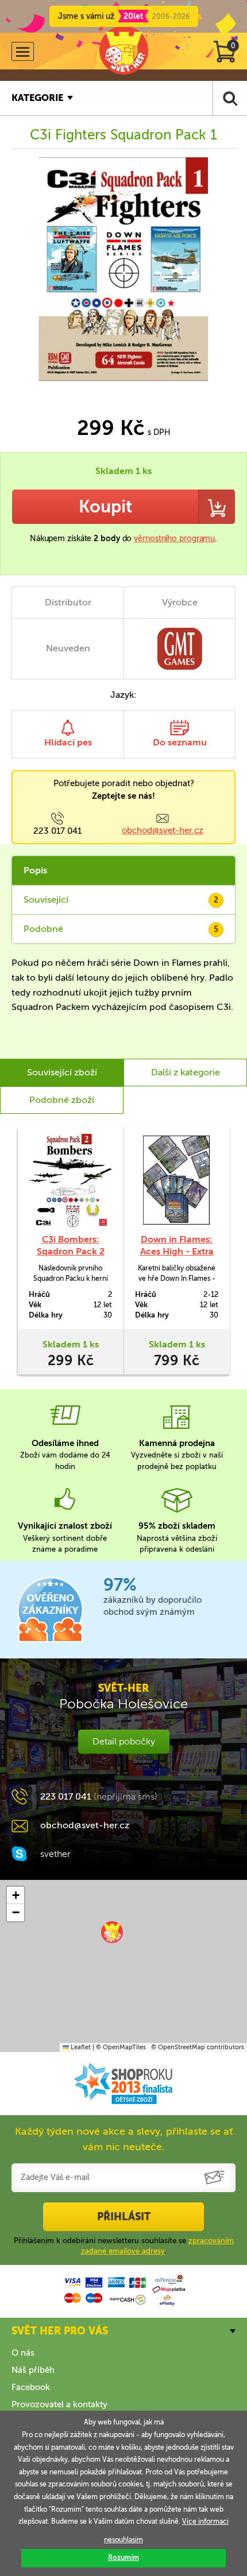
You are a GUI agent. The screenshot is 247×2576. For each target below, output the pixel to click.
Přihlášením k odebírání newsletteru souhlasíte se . (124, 2246)
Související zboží (62, 1072)
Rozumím (123, 2558)
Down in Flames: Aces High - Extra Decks (177, 1251)
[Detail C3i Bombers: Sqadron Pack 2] (70, 1180)
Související (121, 900)
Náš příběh (33, 2370)
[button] (112, 1932)
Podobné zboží (62, 1100)
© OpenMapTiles (121, 2047)
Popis (35, 870)
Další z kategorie (186, 1072)
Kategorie (37, 98)
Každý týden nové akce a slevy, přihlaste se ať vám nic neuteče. (124, 2139)
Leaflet (80, 2047)
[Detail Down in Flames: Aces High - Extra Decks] (177, 1180)
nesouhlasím (123, 2540)
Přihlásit (124, 2217)
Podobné (121, 929)
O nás (23, 2353)
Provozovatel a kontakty (59, 2404)
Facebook (31, 2387)
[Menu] (23, 51)
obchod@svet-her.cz (163, 830)
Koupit (105, 507)
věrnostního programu (174, 539)
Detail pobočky (124, 1741)
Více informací (205, 2521)
